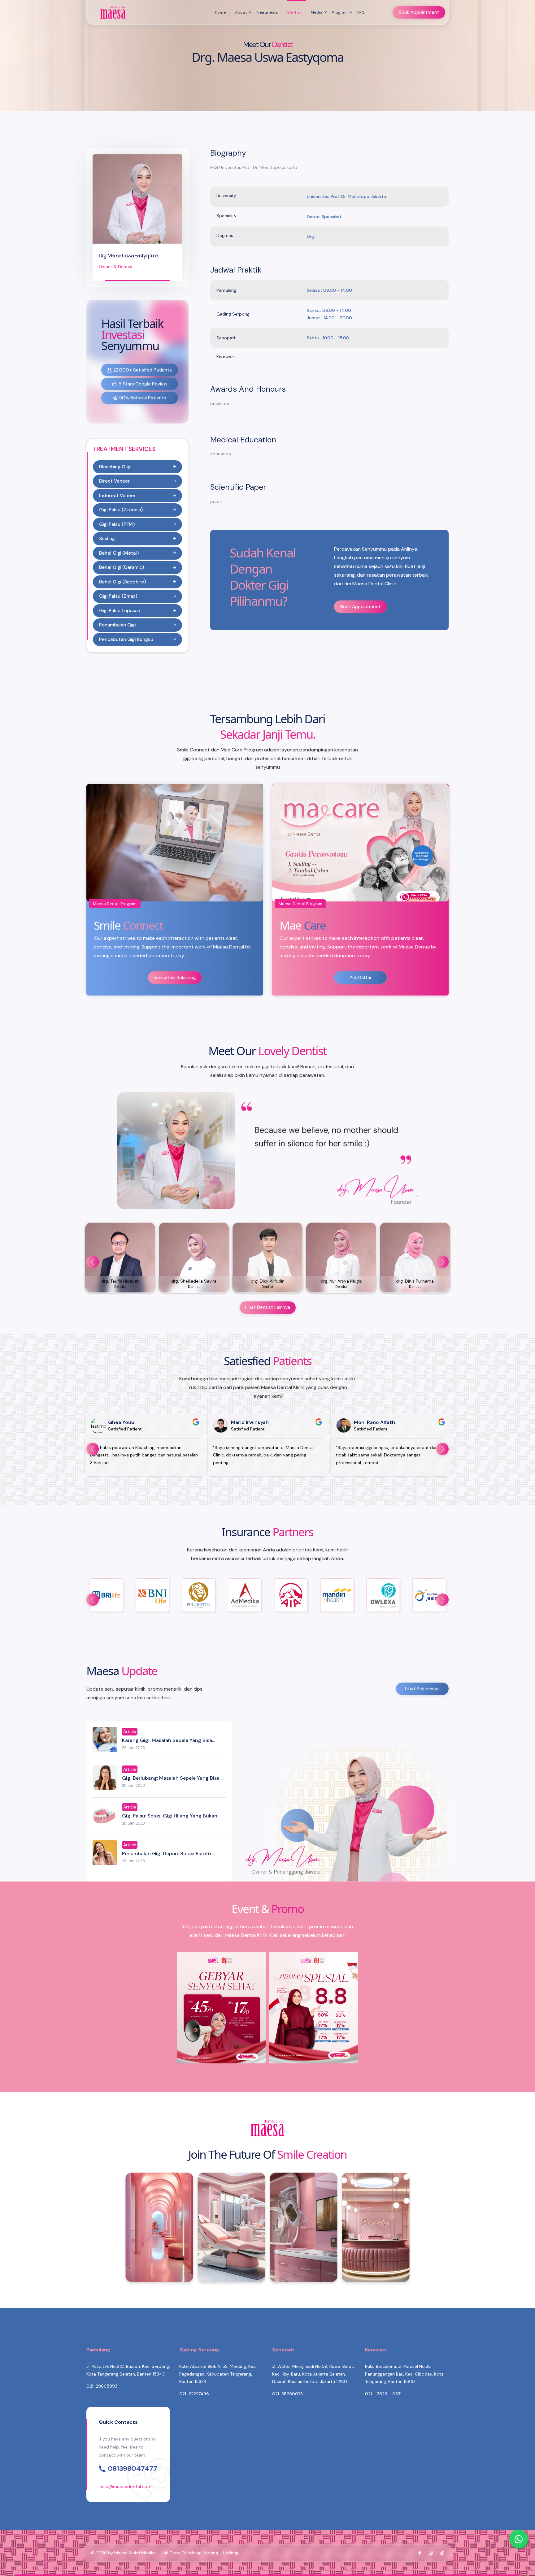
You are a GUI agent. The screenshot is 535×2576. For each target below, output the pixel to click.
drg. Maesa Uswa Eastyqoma (128, 256)
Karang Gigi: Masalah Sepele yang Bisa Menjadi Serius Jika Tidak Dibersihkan (167, 1744)
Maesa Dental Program (115, 904)
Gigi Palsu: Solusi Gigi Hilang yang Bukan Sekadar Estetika (170, 1819)
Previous (93, 1262)
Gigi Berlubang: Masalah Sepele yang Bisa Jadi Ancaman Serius (171, 1781)
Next (442, 1262)
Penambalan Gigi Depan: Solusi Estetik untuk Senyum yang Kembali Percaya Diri (170, 1857)
